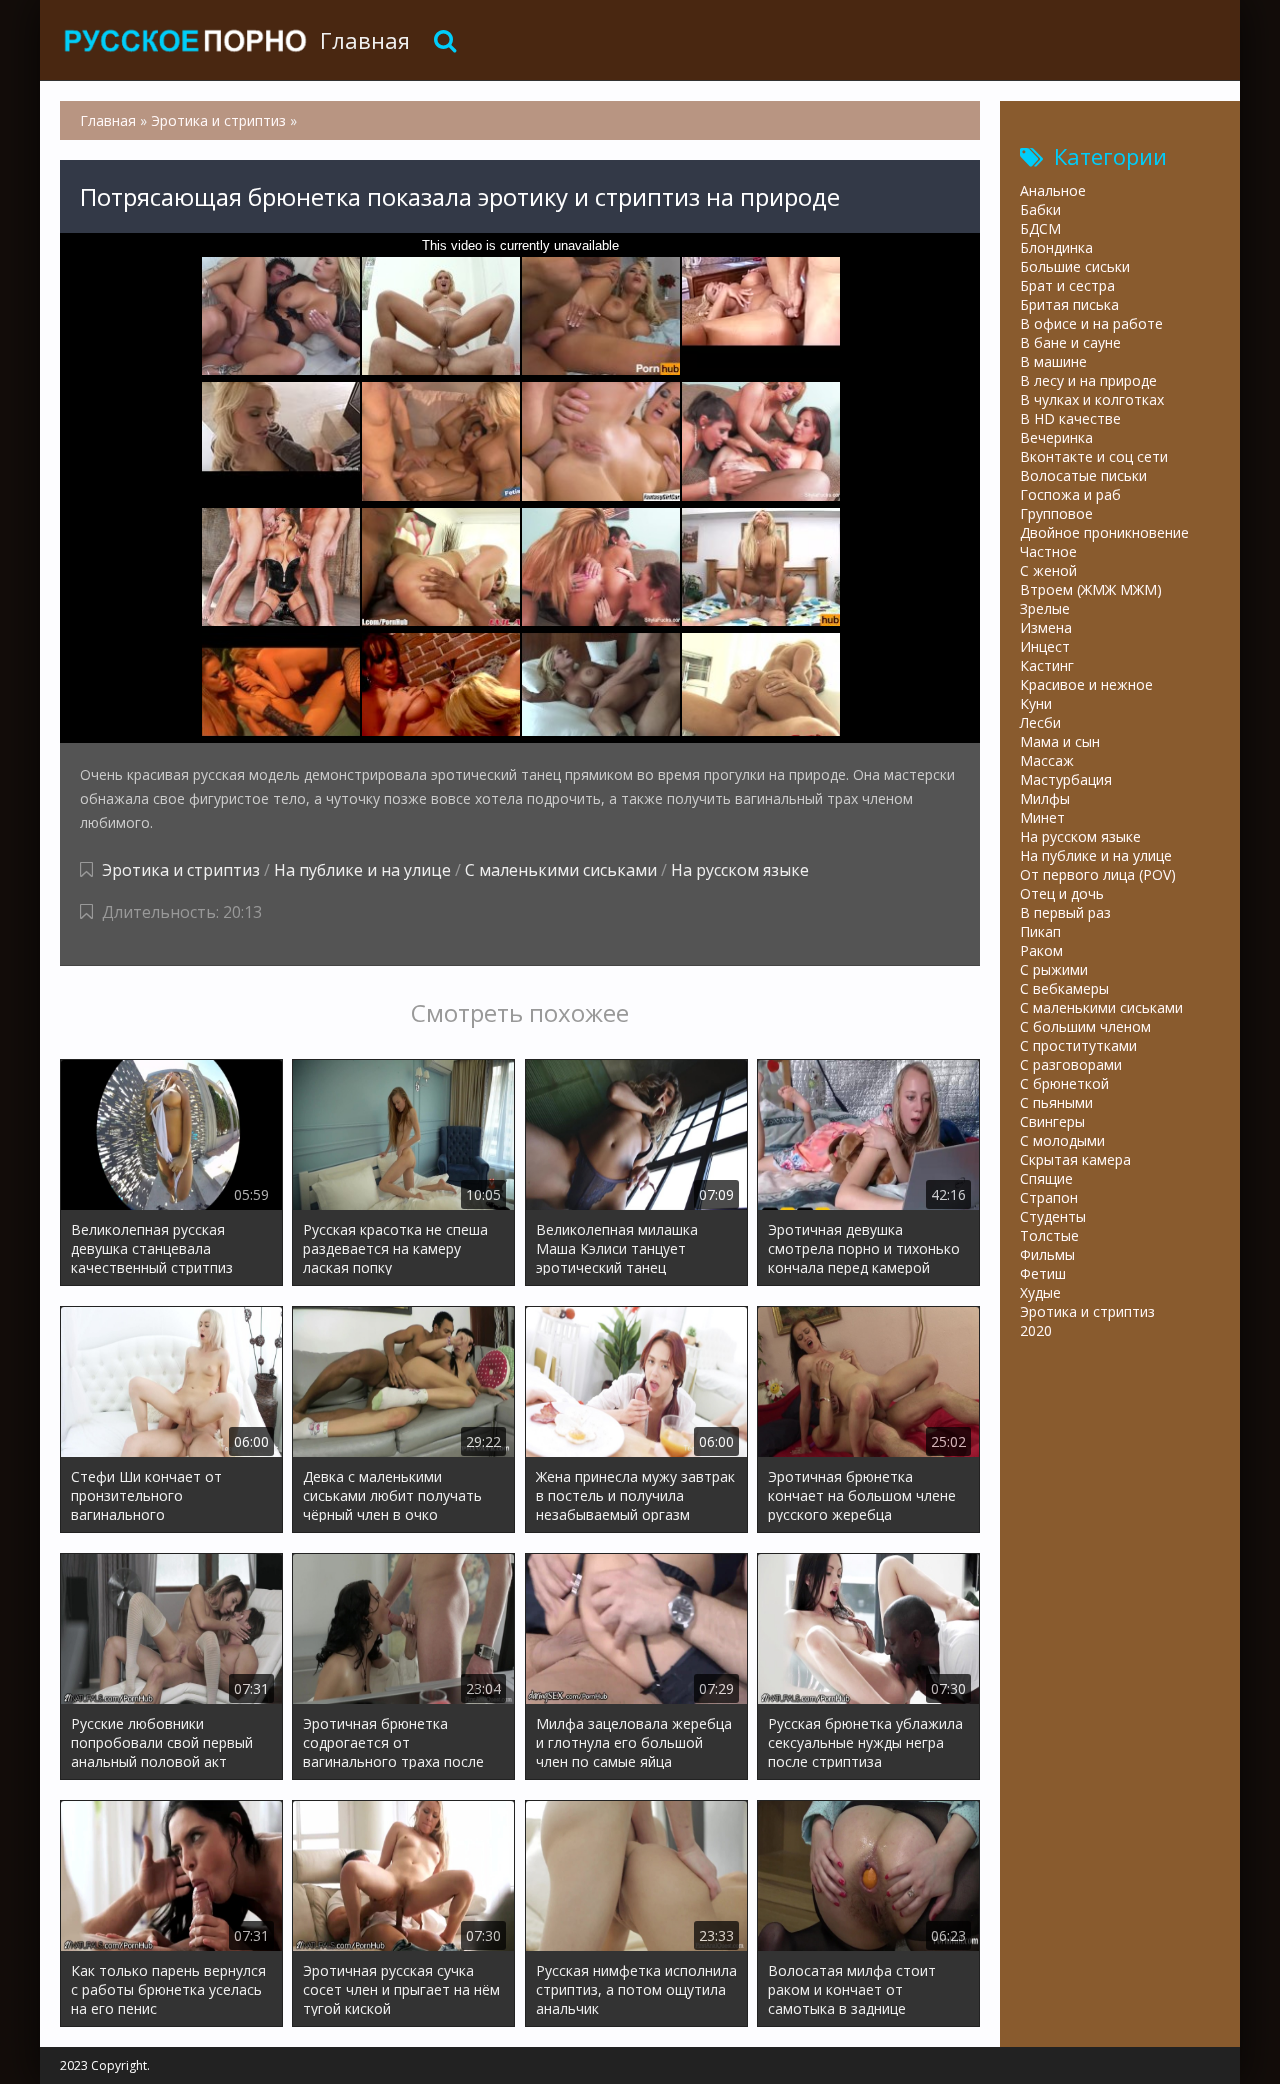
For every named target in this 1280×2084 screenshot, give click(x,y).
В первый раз (1065, 912)
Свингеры (1052, 1121)
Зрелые (1045, 608)
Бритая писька (1069, 304)
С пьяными (1056, 1102)
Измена (1046, 627)
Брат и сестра (1067, 285)
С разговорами (1071, 1064)
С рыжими (1054, 969)
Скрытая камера (1075, 1159)
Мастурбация (1066, 779)
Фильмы (1047, 1254)
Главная (365, 40)
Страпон (1049, 1197)
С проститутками (1078, 1045)
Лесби (1040, 722)
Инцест (1045, 646)
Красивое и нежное (1086, 684)
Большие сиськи (1075, 266)
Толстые (1049, 1235)
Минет (1042, 817)
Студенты (1053, 1216)
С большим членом (1085, 1026)
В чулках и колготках (1092, 399)
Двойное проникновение (1104, 532)
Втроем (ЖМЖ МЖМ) (1091, 589)
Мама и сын (1060, 741)
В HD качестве (1070, 418)
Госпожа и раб (1070, 494)
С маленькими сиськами (561, 870)
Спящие (1046, 1178)
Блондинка (1056, 247)
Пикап (1040, 931)
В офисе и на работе (1091, 323)
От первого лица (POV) (1098, 874)
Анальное (1053, 190)
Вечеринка (1056, 437)
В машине (1053, 361)
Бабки (1040, 209)
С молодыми (1062, 1140)
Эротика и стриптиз (181, 870)
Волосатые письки (1083, 475)
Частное (1048, 551)
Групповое (1056, 513)
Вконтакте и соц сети (1094, 456)
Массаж (1047, 760)
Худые (1040, 1292)
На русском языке (740, 870)
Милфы (1045, 798)
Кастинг (1047, 665)
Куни (1036, 703)
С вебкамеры (1064, 988)
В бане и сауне (1070, 342)
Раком (1041, 950)
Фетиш (1043, 1273)
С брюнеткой (1064, 1083)
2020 (1036, 1330)
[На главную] (185, 40)
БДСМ (1040, 228)
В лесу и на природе (1088, 380)
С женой (1048, 570)
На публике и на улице (362, 870)
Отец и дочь (1062, 893)
